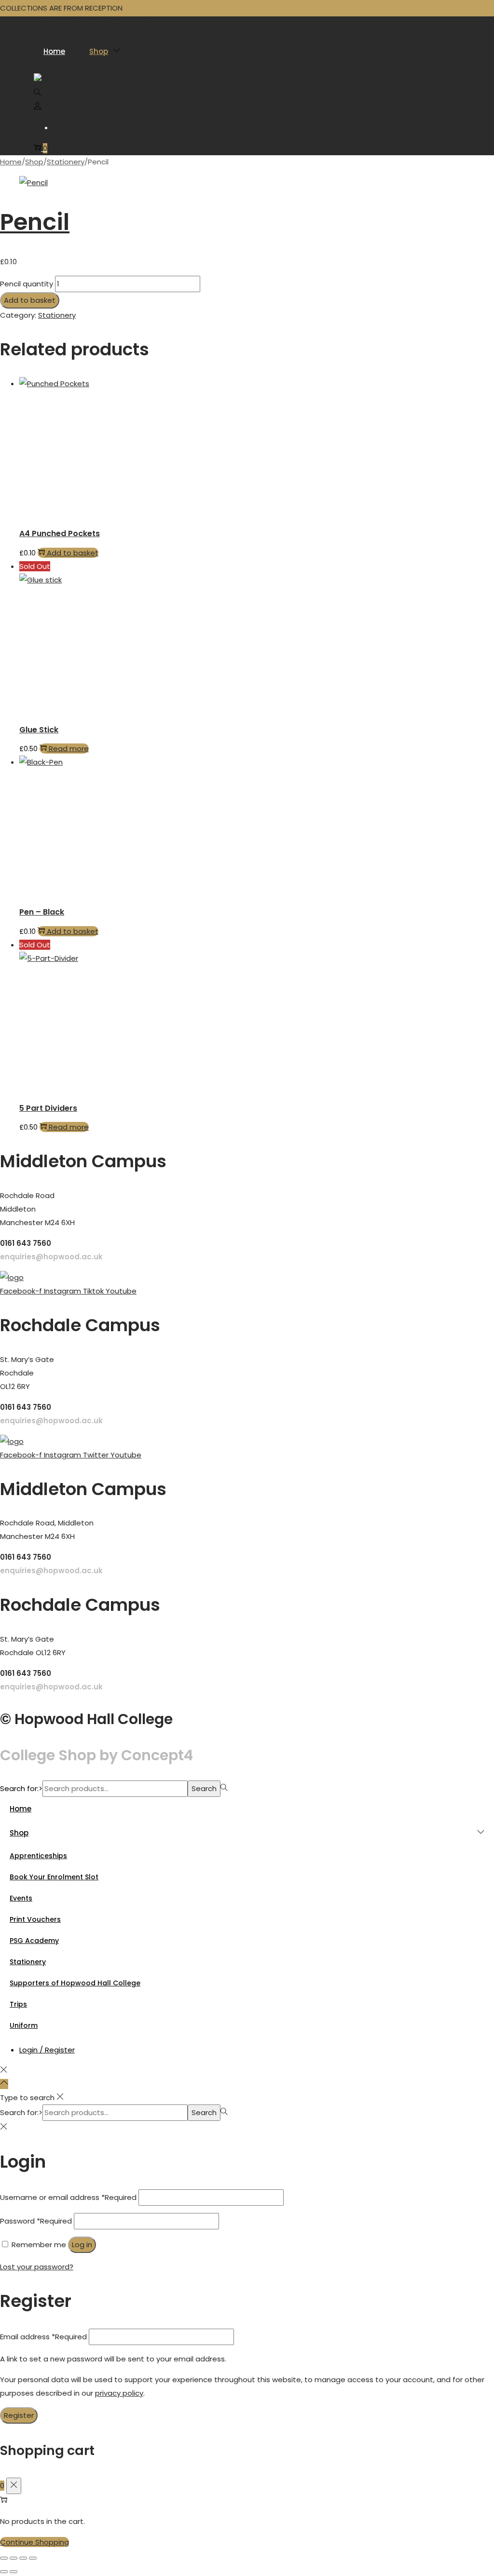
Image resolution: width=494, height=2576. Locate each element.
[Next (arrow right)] (14, 2572)
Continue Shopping (34, 2542)
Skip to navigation (66, 23)
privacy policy (119, 2393)
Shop (34, 162)
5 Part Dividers (48, 1108)
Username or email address (68, 2197)
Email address (43, 2337)
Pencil (35, 222)
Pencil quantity (27, 284)
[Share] (23, 2558)
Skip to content (128, 23)
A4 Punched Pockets (60, 533)
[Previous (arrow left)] (4, 2572)
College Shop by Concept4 (96, 1755)
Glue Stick (39, 730)
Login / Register (81, 128)
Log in (82, 2245)
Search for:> (21, 1788)
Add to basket (30, 300)
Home (11, 162)
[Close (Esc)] (33, 2558)
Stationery (66, 162)
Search (204, 1788)
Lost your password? (37, 2267)
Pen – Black (42, 912)
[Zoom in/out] (4, 2558)
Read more (69, 749)
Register (19, 2415)
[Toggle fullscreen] (14, 2558)
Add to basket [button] (73, 553)
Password (36, 2221)
